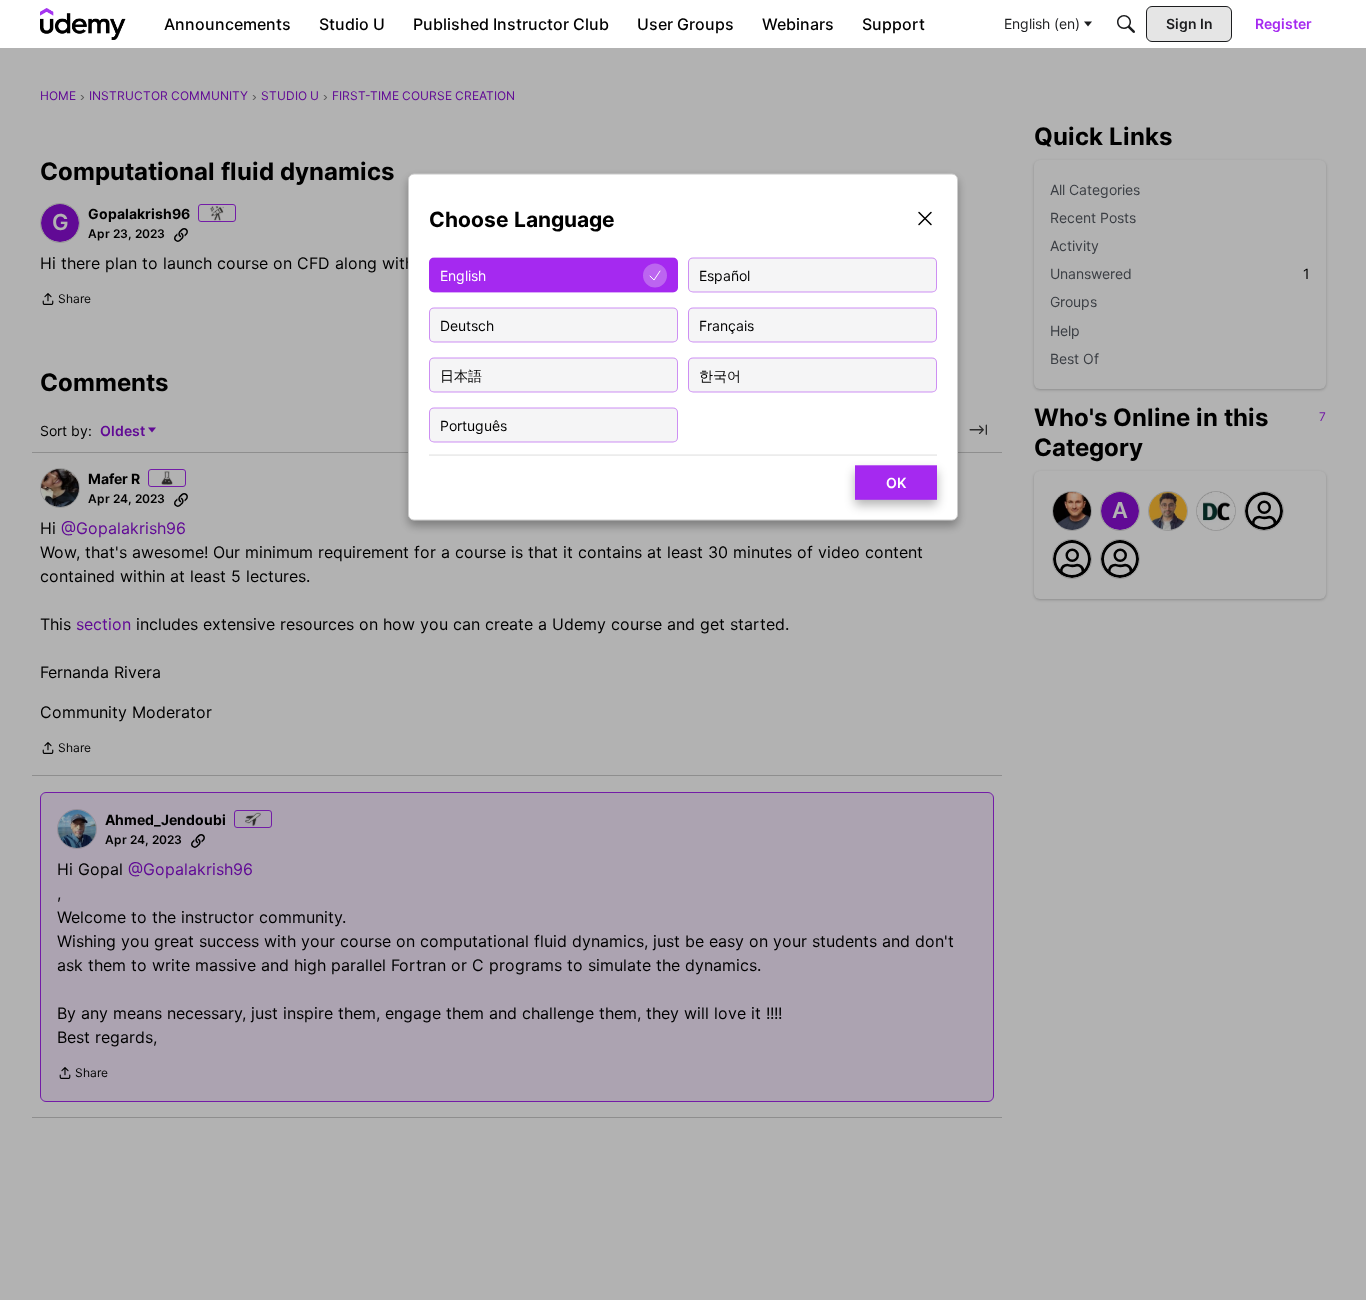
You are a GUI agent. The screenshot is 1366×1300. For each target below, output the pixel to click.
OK (896, 482)
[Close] (925, 220)
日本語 (461, 374)
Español (724, 274)
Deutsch (467, 324)
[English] (83, 24)
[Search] (1126, 24)
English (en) (1042, 23)
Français (726, 324)
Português (473, 424)
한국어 (720, 374)
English (463, 274)
